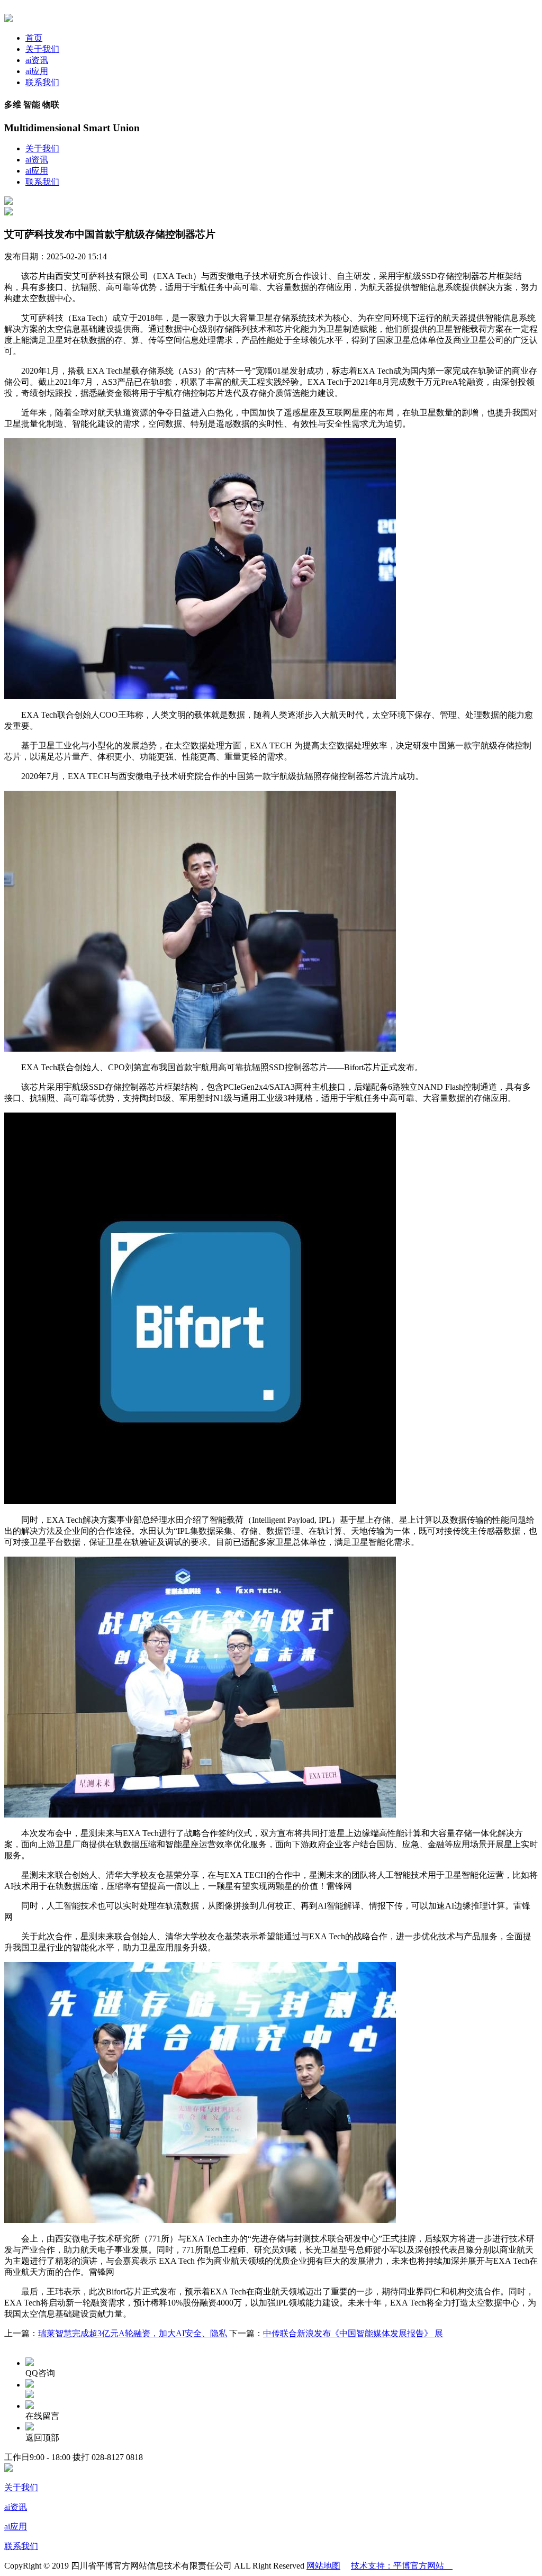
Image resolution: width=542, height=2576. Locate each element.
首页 (34, 38)
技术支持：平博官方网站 (402, 2566)
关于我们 (42, 49)
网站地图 (323, 2566)
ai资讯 (37, 60)
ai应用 (37, 71)
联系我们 (42, 82)
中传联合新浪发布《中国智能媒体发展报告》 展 (353, 2333)
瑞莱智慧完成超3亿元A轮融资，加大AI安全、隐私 (133, 2333)
